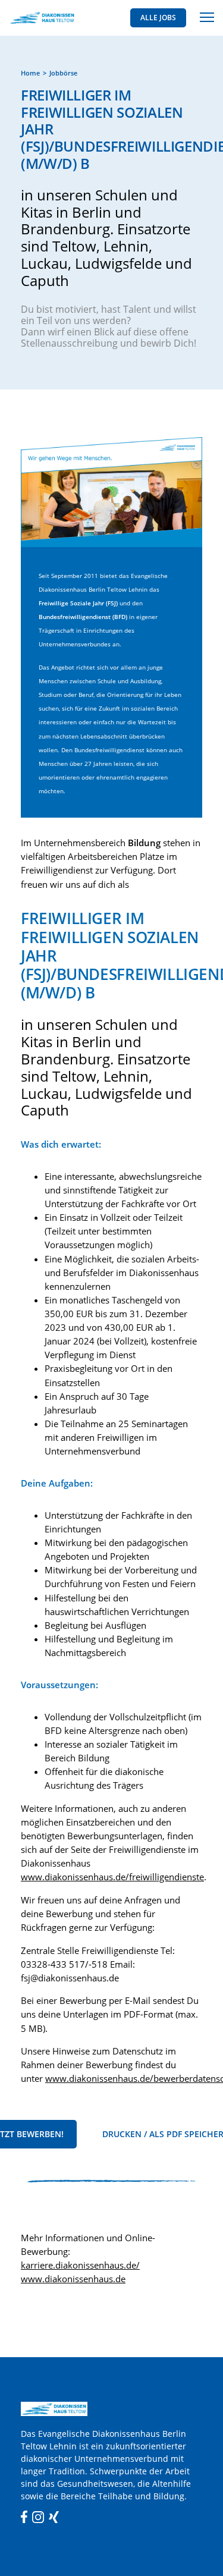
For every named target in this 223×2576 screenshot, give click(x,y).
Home (30, 73)
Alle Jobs (158, 18)
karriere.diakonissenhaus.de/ (80, 2265)
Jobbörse (63, 73)
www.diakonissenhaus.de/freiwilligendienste (112, 1877)
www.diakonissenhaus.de (73, 2279)
